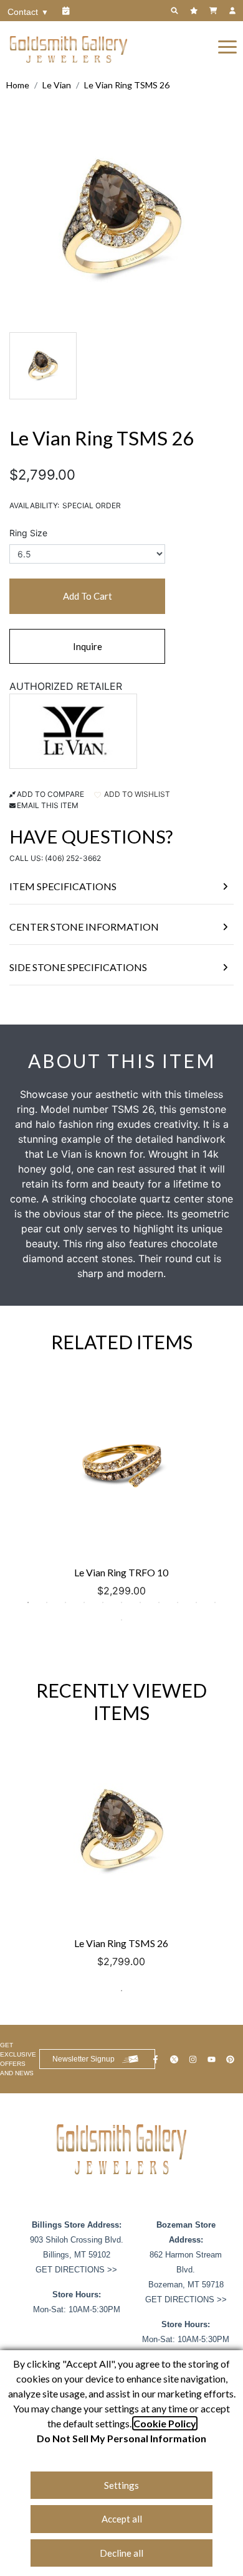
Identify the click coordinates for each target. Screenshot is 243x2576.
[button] (227, 46)
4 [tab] (84, 1602)
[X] (176, 2059)
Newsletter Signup (83, 2059)
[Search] (176, 11)
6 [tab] (121, 1602)
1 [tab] (28, 1602)
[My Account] (234, 11)
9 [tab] (178, 1602)
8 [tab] (159, 1602)
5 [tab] (103, 1602)
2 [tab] (47, 1602)
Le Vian (57, 85)
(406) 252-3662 (73, 858)
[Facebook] (157, 2059)
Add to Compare (50, 794)
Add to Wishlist (136, 794)
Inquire (88, 646)
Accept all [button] (122, 2519)
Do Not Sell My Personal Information (121, 2438)
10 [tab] (196, 1602)
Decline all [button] (121, 2553)
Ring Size (28, 533)
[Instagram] (194, 2059)
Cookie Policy (165, 2423)
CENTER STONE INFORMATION (84, 927)
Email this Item (48, 805)
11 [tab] (215, 1602)
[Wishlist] (195, 11)
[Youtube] (213, 2059)
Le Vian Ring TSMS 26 (127, 85)
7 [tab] (140, 1602)
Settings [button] (121, 2485)
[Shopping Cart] (215, 11)
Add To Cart (88, 596)
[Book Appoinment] (68, 11)
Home (18, 85)
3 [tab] (65, 1602)
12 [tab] (121, 1620)
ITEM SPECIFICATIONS (63, 886)
